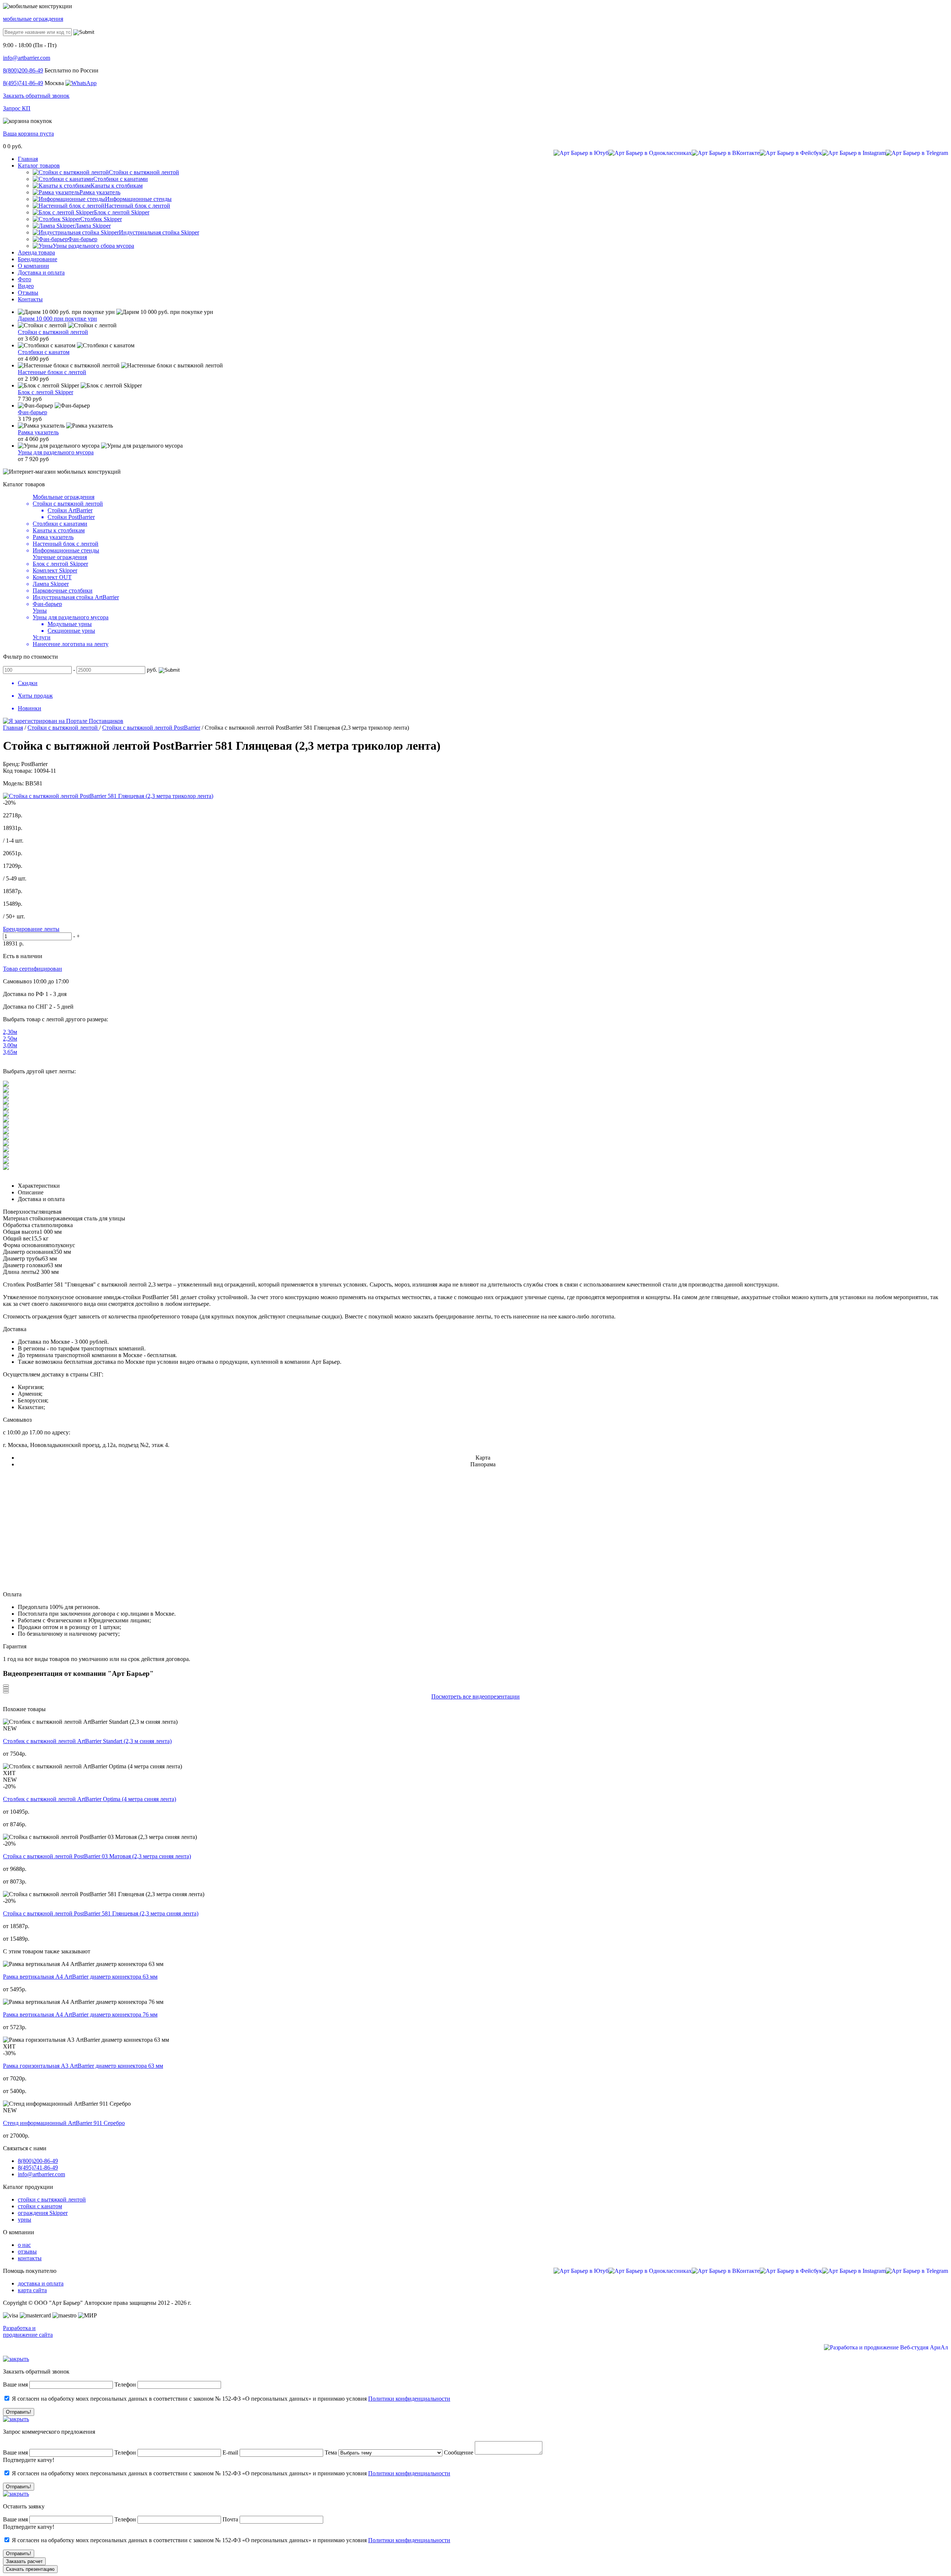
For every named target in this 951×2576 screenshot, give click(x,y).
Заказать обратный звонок (36, 96)
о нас (24, 2245)
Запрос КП (17, 108)
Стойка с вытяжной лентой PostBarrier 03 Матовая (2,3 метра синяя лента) (97, 1856)
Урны (40, 611)
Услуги (42, 637)
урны (25, 2220)
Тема (331, 2452)
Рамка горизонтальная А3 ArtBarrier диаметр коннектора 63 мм (83, 2066)
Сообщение (459, 2452)
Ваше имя (15, 2384)
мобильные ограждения (33, 19)
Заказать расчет (24, 2561)
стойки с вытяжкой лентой (52, 2199)
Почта (230, 2519)
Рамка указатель (38, 432)
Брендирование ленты (31, 929)
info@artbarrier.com (27, 58)
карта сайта (32, 2290)
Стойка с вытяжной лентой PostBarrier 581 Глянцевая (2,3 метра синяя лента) (101, 1913)
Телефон (125, 2384)
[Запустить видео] (6, 1686)
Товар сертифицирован (33, 969)
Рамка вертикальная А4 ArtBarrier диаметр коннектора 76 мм (80, 2014)
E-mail (231, 2452)
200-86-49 (23, 70)
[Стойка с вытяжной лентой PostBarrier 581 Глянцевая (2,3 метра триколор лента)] (108, 796)
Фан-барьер (33, 412)
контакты (30, 2258)
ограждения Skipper (43, 2213)
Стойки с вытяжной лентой (53, 332)
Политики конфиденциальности (409, 2399)
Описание (31, 1192)
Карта (483, 1458)
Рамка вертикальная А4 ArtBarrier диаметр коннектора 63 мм (80, 1977)
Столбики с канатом (44, 352)
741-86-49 (23, 83)
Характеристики (39, 1186)
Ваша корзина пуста (28, 134)
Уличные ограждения (60, 557)
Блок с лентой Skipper (46, 392)
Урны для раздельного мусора (56, 452)
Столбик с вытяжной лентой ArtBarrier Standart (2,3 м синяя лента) (87, 1741)
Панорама (483, 1464)
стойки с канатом (40, 2206)
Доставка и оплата (41, 1199)
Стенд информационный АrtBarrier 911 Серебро (64, 2123)
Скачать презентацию (30, 2569)
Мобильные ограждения (64, 497)
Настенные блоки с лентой (52, 372)
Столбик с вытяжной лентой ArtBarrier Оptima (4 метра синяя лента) (90, 1799)
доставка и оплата (41, 2283)
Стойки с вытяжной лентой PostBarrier (151, 728)
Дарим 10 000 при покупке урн (57, 319)
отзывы (27, 2251)
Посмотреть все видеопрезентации (475, 1696)
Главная (13, 728)
